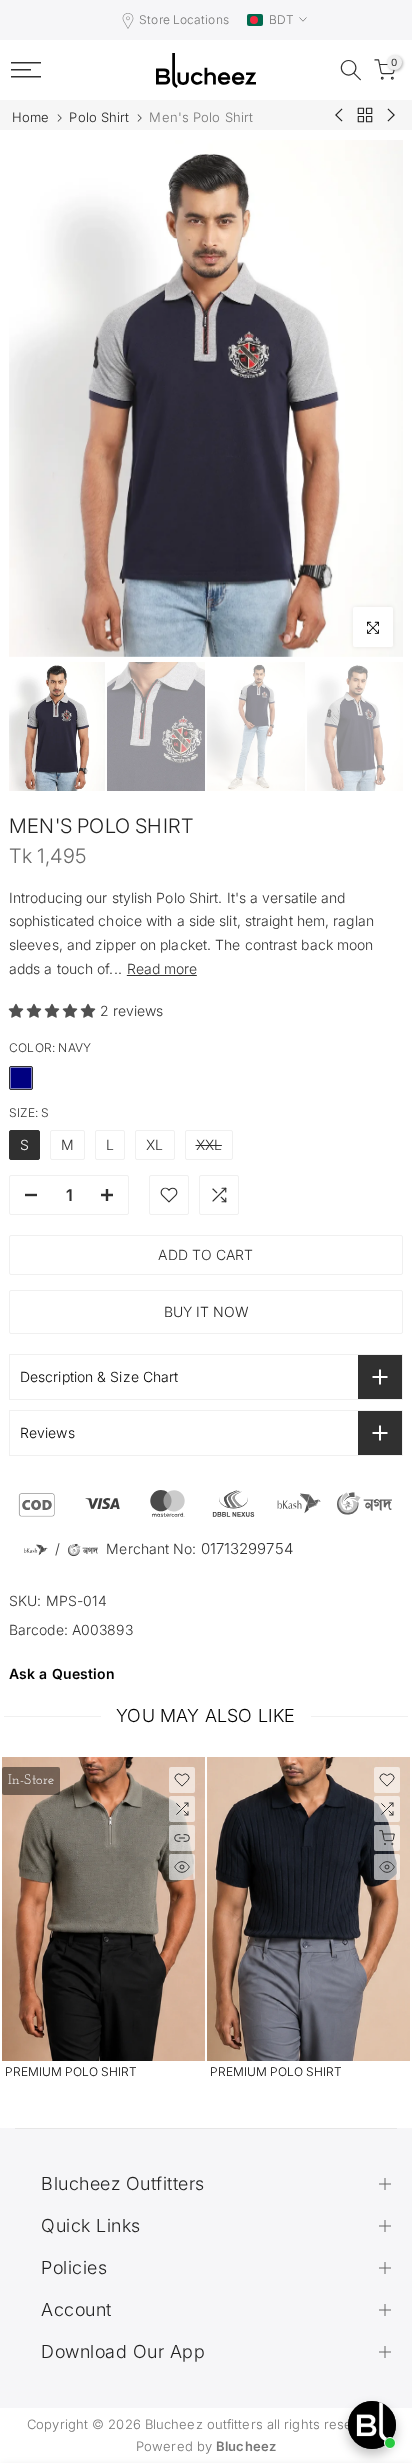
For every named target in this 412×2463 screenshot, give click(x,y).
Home (30, 117)
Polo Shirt (99, 117)
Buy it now (206, 1311)
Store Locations (184, 19)
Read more (162, 968)
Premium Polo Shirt (71, 2071)
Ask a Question (62, 1673)
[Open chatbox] (372, 2425)
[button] (54, 1010)
